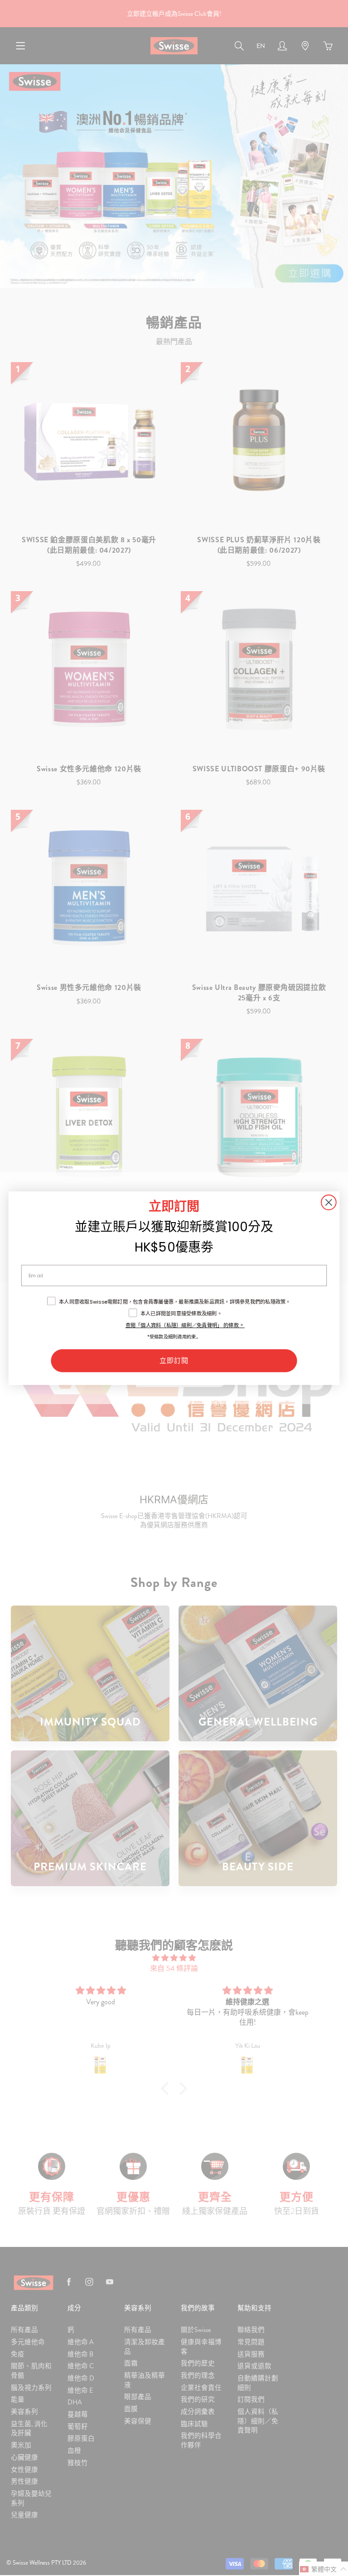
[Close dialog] (329, 1202)
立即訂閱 (174, 1360)
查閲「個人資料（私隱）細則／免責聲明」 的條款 (182, 1325)
